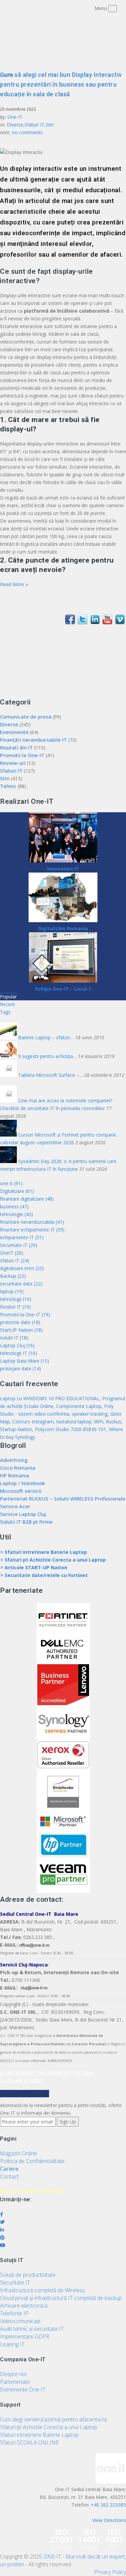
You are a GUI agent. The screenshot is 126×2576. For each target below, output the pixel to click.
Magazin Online (18, 2153)
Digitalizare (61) (17, 1191)
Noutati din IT (16, 747)
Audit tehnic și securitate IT (32, 2329)
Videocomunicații (20, 2321)
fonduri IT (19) (15, 1307)
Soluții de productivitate (28, 2275)
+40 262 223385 (108, 2505)
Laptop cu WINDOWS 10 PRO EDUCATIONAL (50, 1398)
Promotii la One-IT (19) (25, 1315)
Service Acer (15, 1506)
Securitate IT (15, 2282)
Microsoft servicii (21, 1491)
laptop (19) (12, 1291)
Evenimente (14, 732)
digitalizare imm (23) (22, 1268)
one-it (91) (11, 1183)
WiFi (99, 1422)
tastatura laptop (74, 1422)
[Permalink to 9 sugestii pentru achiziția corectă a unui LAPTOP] (9, 1056)
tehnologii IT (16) (18, 1353)
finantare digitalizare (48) (27, 1199)
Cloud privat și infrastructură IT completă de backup (61, 2298)
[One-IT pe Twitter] (82, 622)
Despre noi (13, 2374)
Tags (5, 1012)
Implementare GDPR (25, 2336)
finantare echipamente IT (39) (32, 1230)
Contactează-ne (25, 2094)
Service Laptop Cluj (23, 1514)
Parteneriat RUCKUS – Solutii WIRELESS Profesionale (63, 1499)
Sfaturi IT (34, 125)
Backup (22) (13, 1276)
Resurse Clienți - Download (32, 2191)
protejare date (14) (20, 1369)
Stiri (50, 125)
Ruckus (114, 1422)
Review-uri (13, 763)
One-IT (15, 117)
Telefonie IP (14, 2313)
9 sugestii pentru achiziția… (48, 1056)
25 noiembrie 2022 (18, 109)
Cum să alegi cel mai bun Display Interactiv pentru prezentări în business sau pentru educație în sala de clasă (61, 84)
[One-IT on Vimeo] (120, 622)
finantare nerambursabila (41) (32, 1222)
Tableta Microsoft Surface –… (51, 1075)
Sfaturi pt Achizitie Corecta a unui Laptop (49, 2427)
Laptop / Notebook (23, 1483)
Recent (8, 1004)
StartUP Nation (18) (21, 1330)
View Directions (109, 2520)
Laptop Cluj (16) (17, 1345)
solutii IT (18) (14, 1338)
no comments (27, 132)
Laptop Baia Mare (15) (25, 1361)
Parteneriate (15, 2382)
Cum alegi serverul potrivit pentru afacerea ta (53, 2419)
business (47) (14, 1206)
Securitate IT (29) (19, 1245)
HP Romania (15, 1475)
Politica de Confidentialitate (32, 2161)
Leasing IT (12, 2344)
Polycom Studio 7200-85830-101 (71, 1429)
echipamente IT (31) (22, 1237)
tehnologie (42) (16, 1214)
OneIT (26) (12, 1253)
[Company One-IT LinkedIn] (95, 622)
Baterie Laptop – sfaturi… (47, 1037)
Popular (8, 996)
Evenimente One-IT (23, 2389)
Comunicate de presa (26, 717)
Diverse (15, 125)
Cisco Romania (18, 1468)
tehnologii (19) (16, 1299)
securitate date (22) (21, 1284)
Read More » (14, 584)
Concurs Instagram (33, 1422)
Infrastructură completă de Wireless (43, 2290)
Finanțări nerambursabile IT (33, 740)
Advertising (14, 1460)
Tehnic (8, 786)
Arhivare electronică (24, 2306)
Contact (9, 2176)
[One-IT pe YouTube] (107, 622)
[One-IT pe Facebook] (70, 622)
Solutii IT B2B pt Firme (26, 1522)
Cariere (9, 2169)
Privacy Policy (110, 2572)
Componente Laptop (79, 1406)
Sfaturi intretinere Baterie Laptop (39, 2435)
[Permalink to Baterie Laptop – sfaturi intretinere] (9, 1037)
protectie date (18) (20, 1322)
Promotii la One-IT (22, 755)
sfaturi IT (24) (15, 1260)
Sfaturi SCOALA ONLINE (29, 2442)
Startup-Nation (16, 1429)
